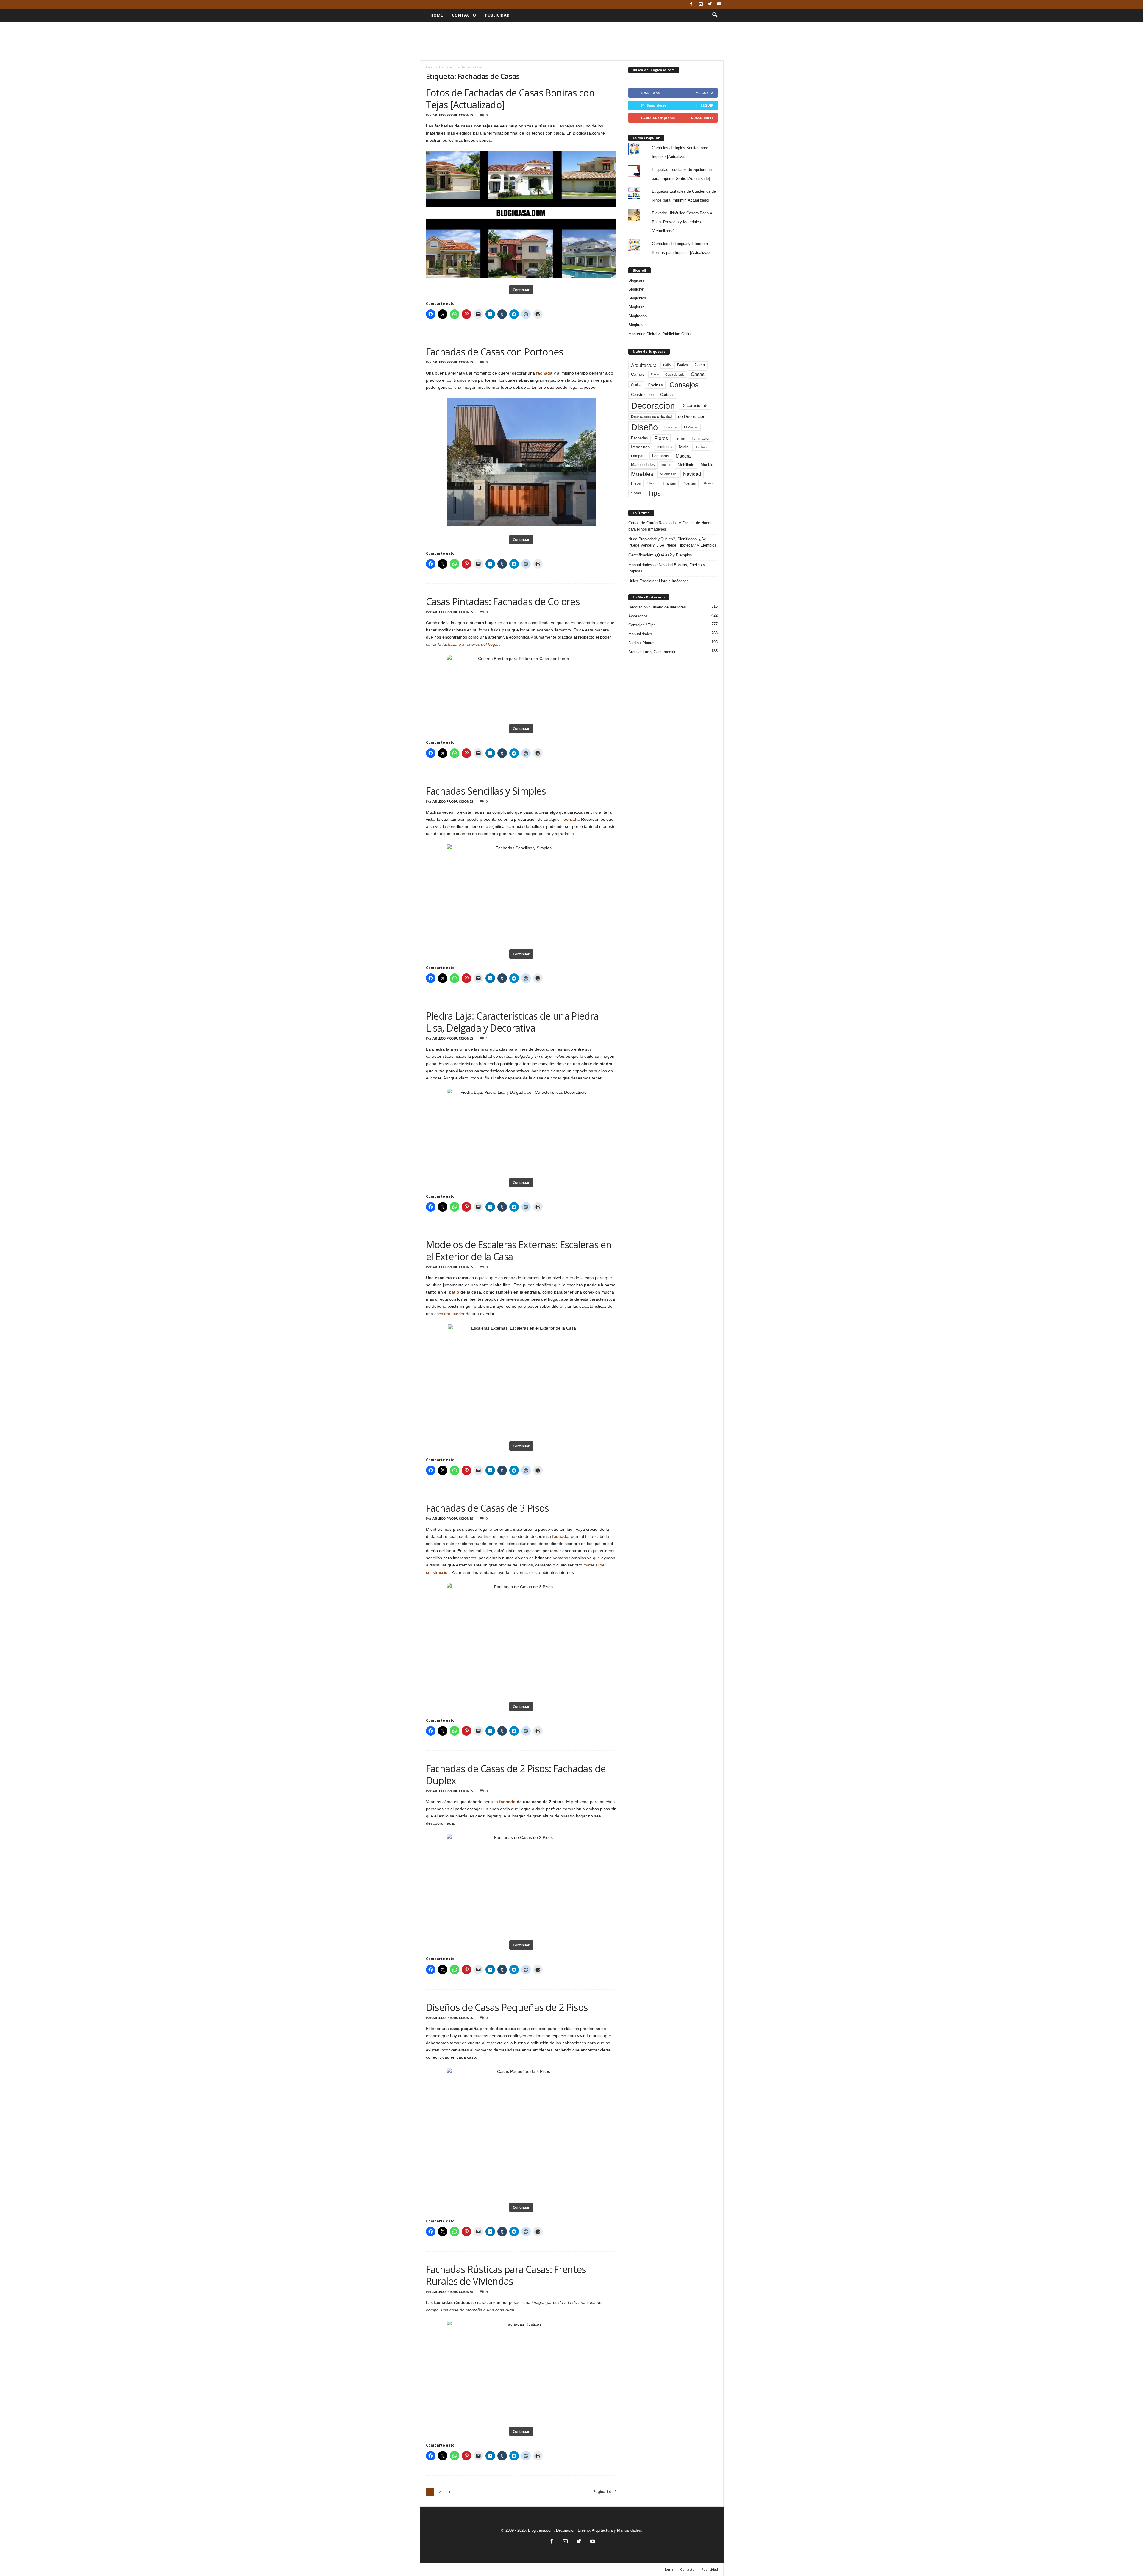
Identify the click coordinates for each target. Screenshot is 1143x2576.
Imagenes (640, 447)
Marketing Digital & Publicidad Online (660, 334)
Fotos (680, 439)
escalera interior (449, 1314)
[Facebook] (691, 4)
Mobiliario (686, 465)
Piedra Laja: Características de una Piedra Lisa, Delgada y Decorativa (512, 1022)
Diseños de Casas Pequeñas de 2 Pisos (507, 2007)
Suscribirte (702, 118)
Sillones (708, 483)
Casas (698, 374)
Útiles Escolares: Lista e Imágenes (659, 581)
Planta (652, 483)
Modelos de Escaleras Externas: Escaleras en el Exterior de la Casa (519, 1250)
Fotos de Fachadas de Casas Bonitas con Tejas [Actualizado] (510, 99)
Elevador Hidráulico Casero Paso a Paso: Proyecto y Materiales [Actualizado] (682, 222)
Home (437, 15)
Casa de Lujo (675, 375)
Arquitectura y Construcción (652, 652)
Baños (683, 365)
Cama (700, 365)
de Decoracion (692, 416)
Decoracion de (695, 405)
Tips (654, 493)
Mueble (707, 465)
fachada (544, 373)
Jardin (683, 447)
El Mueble (691, 427)
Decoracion (653, 406)
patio (454, 1292)
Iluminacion (701, 438)
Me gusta (704, 93)
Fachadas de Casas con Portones (495, 352)
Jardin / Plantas (642, 643)
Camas (638, 374)
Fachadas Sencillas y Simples (486, 791)
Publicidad (497, 15)
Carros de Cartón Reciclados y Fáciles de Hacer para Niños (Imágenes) (670, 526)
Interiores (664, 447)
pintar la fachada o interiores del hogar (462, 644)
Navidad (692, 474)
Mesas (666, 465)
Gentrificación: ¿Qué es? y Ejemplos (660, 555)
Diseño (644, 427)
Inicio (430, 67)
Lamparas (661, 456)
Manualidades (643, 465)
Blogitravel (637, 325)
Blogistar (636, 307)
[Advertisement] (571, 41)
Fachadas (640, 438)
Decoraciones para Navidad (651, 416)
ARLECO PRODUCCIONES (453, 115)
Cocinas (655, 385)
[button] (715, 15)
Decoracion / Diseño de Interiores (657, 607)
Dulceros (671, 427)
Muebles (642, 474)
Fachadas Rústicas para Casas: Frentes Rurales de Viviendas (506, 2275)
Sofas (636, 493)
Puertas (689, 483)
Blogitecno (637, 316)
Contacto (464, 15)
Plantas (669, 483)
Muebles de (668, 474)
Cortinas (667, 395)
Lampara (638, 456)
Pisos (636, 483)
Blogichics (637, 298)
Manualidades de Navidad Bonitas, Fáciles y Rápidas (667, 568)
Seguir (707, 105)
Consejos (684, 385)
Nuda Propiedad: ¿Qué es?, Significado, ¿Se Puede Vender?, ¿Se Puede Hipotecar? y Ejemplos (672, 542)
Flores (661, 438)
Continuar (521, 290)
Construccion (642, 395)
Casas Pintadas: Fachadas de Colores (503, 602)
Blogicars (636, 280)
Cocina (636, 385)
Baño (667, 365)
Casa (655, 374)
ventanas (562, 1558)
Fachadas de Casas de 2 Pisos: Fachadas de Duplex (516, 1774)
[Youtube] (719, 4)
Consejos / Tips (642, 625)
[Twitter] (710, 4)
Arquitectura (644, 365)
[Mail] (701, 4)
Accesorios (638, 616)
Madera (683, 456)
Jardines (701, 447)
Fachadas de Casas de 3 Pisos (487, 1508)
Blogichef (636, 289)
